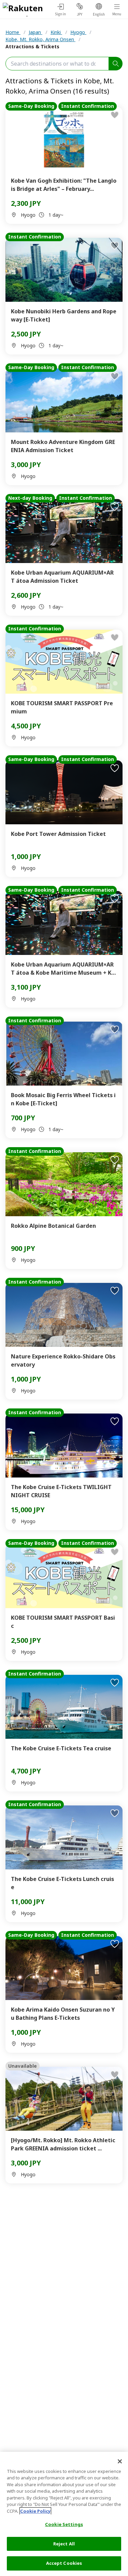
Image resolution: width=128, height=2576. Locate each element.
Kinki (56, 32)
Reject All (64, 2544)
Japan (35, 32)
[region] (64, 2514)
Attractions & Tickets (32, 46)
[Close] (120, 2461)
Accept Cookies (64, 2563)
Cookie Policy (35, 2511)
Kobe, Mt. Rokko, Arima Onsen (40, 39)
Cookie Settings (64, 2524)
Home (13, 32)
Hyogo (78, 32)
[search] (116, 64)
